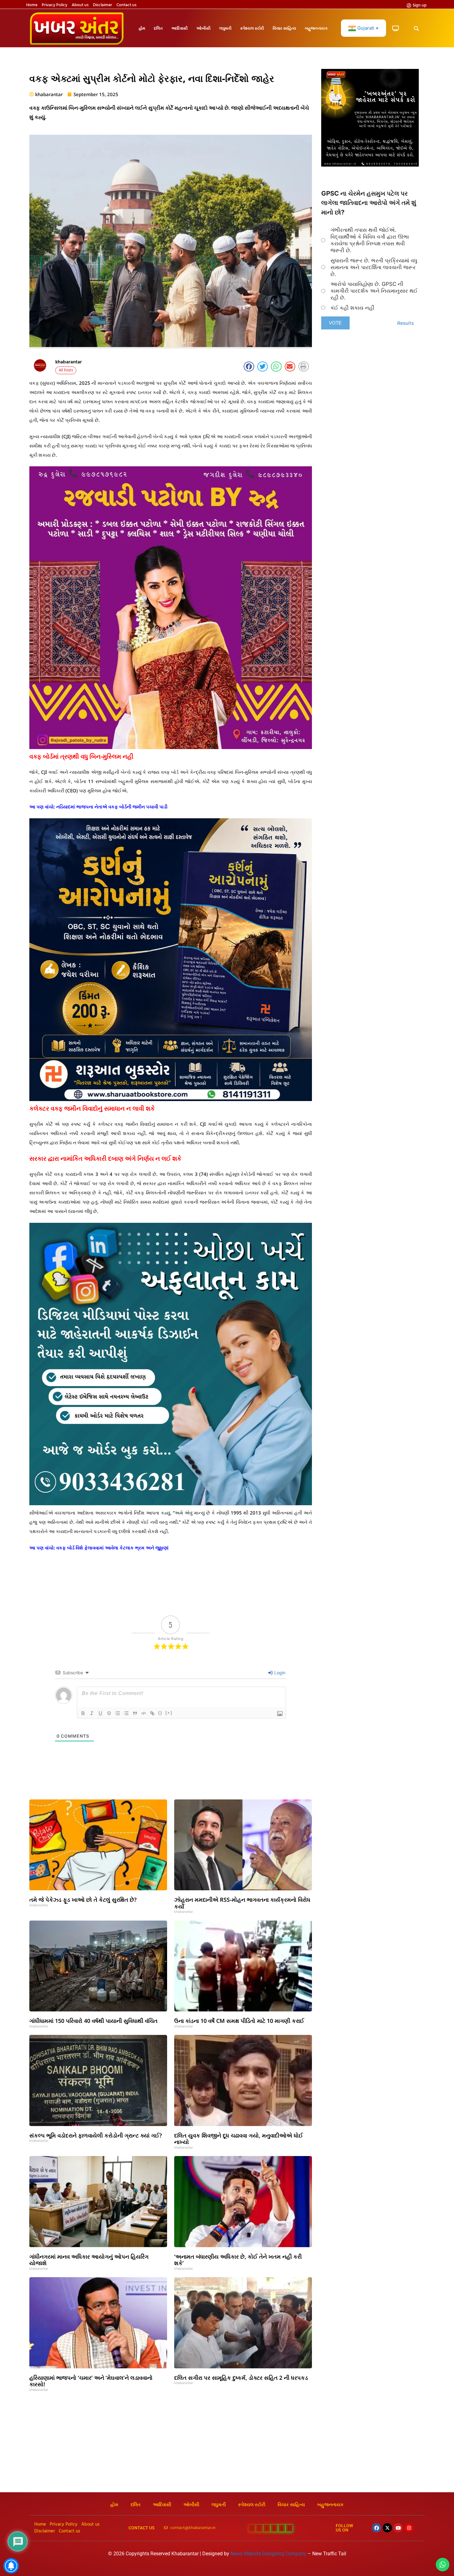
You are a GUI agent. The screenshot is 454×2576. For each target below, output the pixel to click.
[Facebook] (376, 2528)
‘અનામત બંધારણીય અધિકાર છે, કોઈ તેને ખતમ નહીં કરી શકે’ (238, 2260)
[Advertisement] (227, 2446)
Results (406, 323)
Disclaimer (103, 5)
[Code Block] (144, 1713)
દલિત (158, 28)
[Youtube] (398, 2528)
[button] (416, 29)
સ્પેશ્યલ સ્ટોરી (252, 28)
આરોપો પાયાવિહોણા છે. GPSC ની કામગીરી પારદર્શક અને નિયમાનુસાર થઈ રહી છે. (374, 291)
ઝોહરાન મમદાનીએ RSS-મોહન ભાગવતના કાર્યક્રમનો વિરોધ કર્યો (242, 1903)
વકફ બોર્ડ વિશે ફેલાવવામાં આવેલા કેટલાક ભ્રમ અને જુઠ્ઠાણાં (112, 1548)
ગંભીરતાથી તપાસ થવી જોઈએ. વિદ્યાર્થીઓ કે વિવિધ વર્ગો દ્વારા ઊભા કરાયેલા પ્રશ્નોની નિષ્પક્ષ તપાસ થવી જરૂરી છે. (370, 240)
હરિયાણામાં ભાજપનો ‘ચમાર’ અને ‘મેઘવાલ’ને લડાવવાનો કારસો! (91, 2381)
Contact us (126, 5)
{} (160, 1713)
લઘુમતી (225, 28)
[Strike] (109, 1713)
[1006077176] (171, 1099)
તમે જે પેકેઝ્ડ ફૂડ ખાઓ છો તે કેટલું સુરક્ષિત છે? (83, 1900)
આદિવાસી (180, 28)
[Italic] (92, 1713)
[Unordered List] (126, 1713)
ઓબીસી (204, 28)
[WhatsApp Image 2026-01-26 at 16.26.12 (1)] (370, 165)
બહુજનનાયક (316, 28)
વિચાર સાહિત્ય (284, 28)
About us (80, 5)
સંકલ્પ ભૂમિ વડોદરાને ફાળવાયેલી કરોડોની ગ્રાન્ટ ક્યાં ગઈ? (96, 2135)
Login (279, 1673)
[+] (169, 1713)
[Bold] (83, 1713)
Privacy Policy (55, 5)
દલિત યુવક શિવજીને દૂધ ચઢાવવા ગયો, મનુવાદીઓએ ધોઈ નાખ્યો (239, 2139)
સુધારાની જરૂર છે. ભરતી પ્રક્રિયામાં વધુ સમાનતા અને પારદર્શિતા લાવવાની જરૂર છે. (374, 267)
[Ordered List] (118, 1713)
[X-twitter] (387, 2528)
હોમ (142, 28)
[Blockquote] (135, 1713)
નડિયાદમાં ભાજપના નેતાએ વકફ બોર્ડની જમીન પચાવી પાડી (112, 807)
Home (32, 5)
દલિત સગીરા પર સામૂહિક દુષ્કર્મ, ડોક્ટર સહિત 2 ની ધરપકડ (241, 2378)
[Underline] (100, 1713)
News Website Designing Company (269, 2554)
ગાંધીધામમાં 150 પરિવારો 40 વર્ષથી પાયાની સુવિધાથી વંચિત (93, 2021)
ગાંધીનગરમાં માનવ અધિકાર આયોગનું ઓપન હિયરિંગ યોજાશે (89, 2260)
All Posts (66, 370)
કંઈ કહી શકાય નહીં (352, 308)
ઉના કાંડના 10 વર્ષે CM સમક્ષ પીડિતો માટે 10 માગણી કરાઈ (239, 2021)
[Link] (152, 1713)
